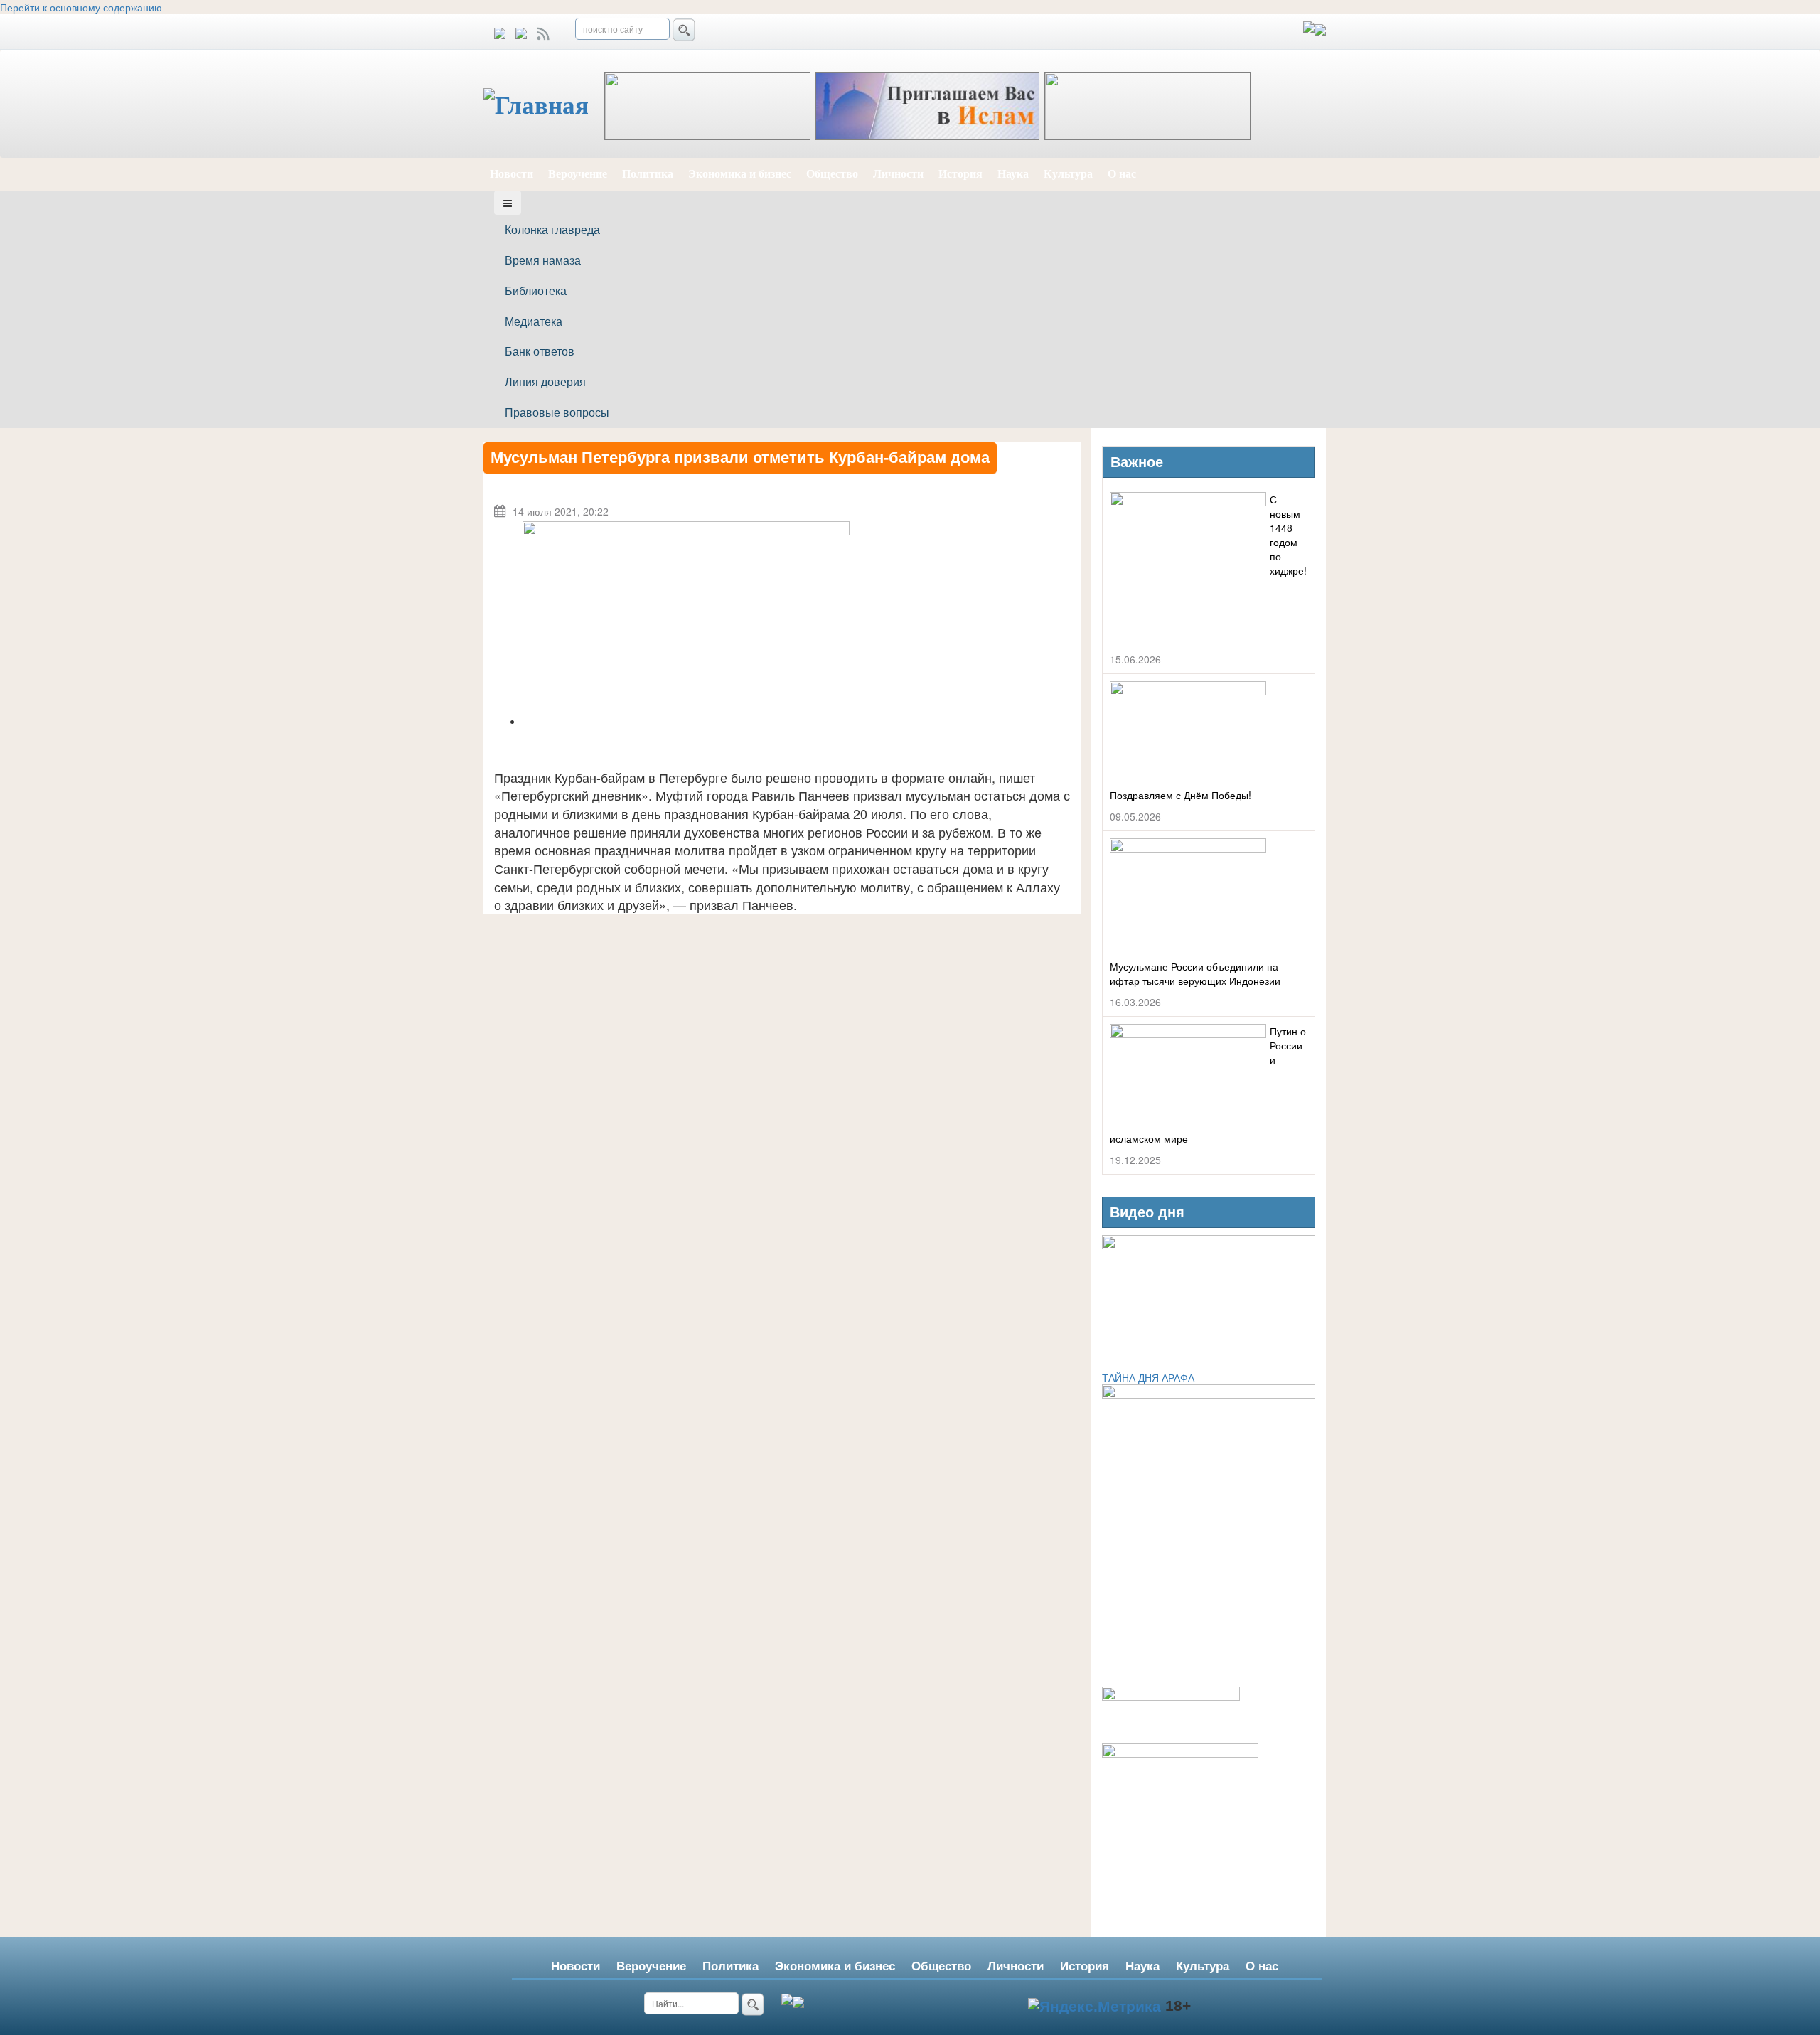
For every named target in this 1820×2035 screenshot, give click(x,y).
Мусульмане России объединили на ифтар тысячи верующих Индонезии (1195, 973)
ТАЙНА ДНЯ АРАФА (1148, 1377)
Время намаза (543, 260)
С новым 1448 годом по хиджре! (1288, 535)
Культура (1068, 174)
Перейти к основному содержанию (81, 7)
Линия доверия (545, 381)
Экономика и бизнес (740, 174)
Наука (1013, 174)
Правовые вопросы (557, 412)
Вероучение (578, 174)
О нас (1122, 174)
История (960, 174)
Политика (648, 174)
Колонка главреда (552, 229)
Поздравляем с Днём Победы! (1181, 795)
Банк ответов (540, 351)
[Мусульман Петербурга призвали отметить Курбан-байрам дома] (686, 623)
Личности (898, 174)
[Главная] (544, 106)
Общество (832, 174)
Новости (512, 174)
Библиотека (536, 290)
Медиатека (534, 321)
